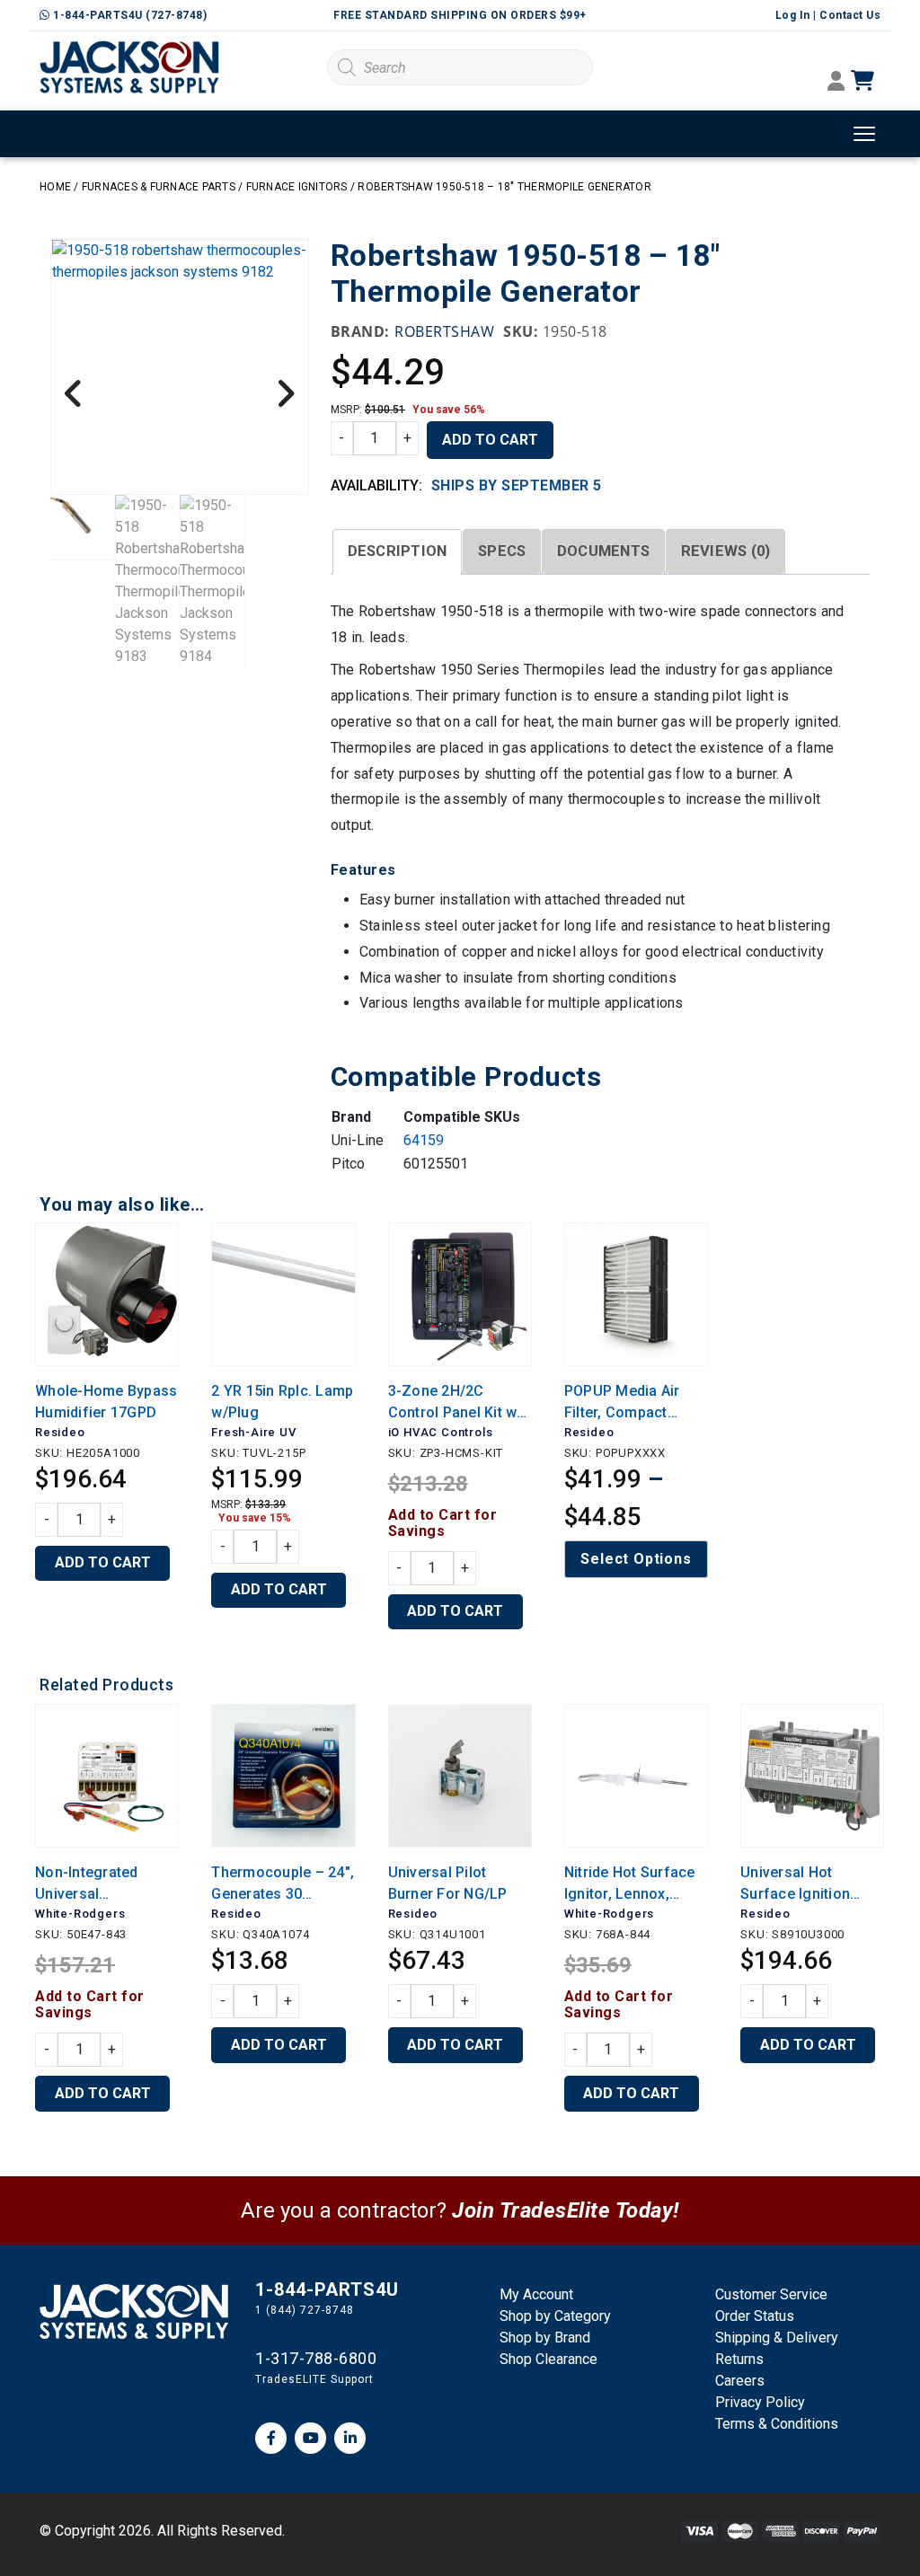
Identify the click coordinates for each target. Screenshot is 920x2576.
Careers (740, 2381)
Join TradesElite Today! (566, 2210)
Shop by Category (555, 2316)
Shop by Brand (545, 2338)
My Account (536, 2294)
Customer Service (771, 2294)
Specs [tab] (502, 551)
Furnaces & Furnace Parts (159, 187)
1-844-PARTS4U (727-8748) (128, 15)
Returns (739, 2359)
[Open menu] (864, 134)
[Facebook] (271, 2438)
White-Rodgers (80, 1914)
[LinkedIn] (350, 2438)
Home (55, 187)
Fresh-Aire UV (253, 1432)
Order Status (755, 2316)
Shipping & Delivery (777, 2338)
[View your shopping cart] (879, 82)
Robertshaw (444, 331)
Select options (636, 1559)
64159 (424, 1140)
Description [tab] (398, 551)
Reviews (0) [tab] (726, 551)
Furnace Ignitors (297, 187)
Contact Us (850, 15)
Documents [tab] (603, 551)
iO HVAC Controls (441, 1432)
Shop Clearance (548, 2359)
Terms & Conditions (777, 2424)
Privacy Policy (760, 2402)
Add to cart (490, 440)
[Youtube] (310, 2438)
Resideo (60, 1432)
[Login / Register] (836, 83)
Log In (793, 15)
